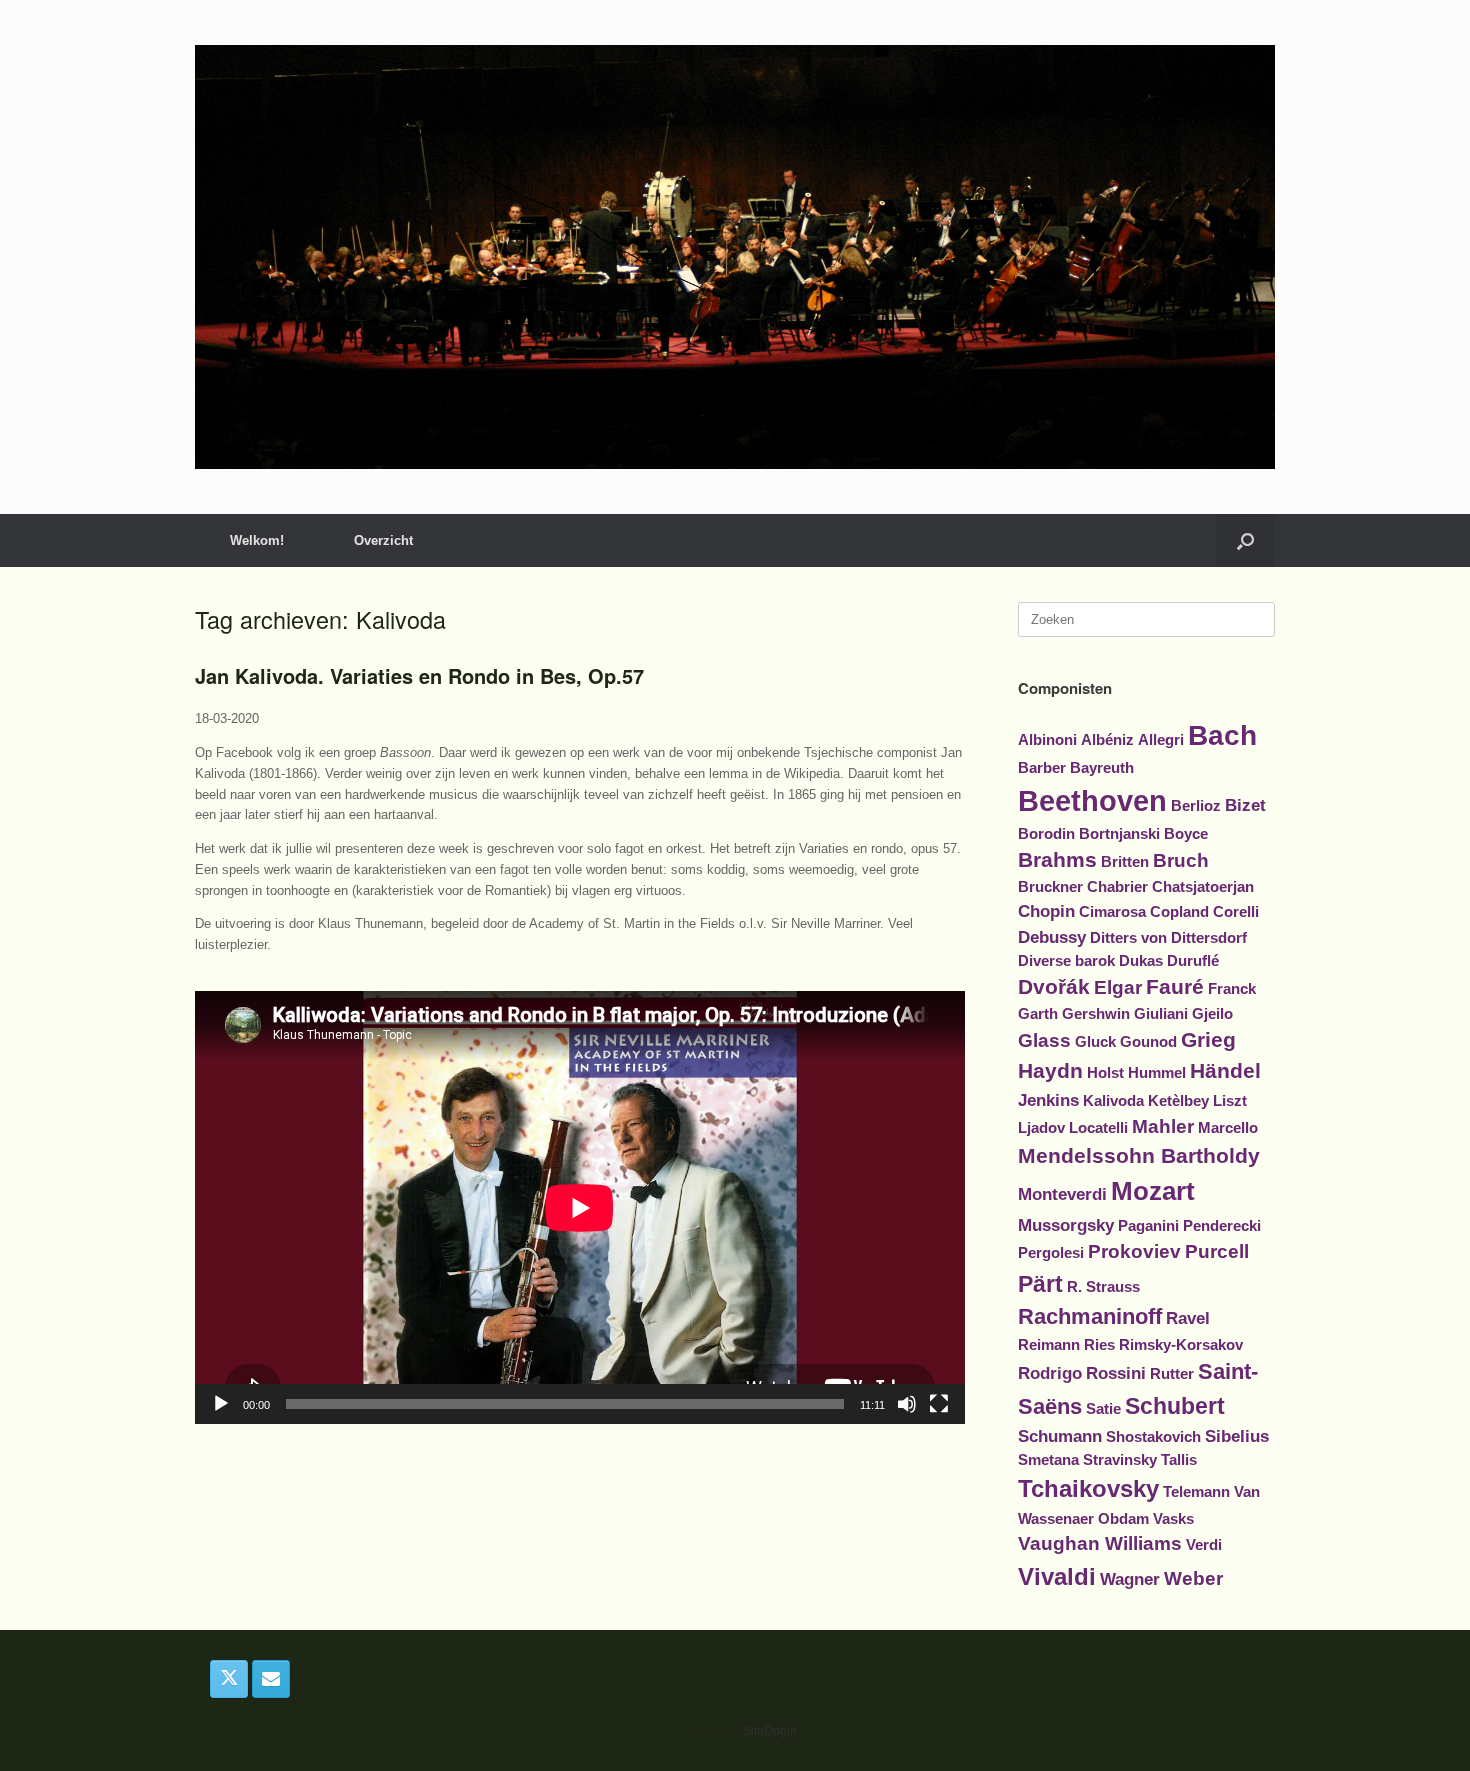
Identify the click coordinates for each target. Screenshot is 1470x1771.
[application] (580, 1207)
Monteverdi (1062, 1194)
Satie (1103, 1409)
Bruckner (1050, 887)
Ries (1099, 1345)
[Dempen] (907, 1404)
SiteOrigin (770, 1731)
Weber (1193, 1578)
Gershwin (1096, 1014)
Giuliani (1161, 1014)
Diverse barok (1066, 961)
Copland (1179, 912)
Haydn (1050, 1070)
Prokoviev (1134, 1251)
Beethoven (1092, 800)
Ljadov (1041, 1128)
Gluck (1095, 1042)
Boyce (1186, 834)
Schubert (1175, 1406)
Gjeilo (1212, 1014)
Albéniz (1107, 740)
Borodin (1046, 834)
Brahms (1057, 859)
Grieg (1208, 1039)
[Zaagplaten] (735, 257)
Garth (1038, 1014)
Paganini (1148, 1226)
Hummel (1157, 1073)
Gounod (1148, 1042)
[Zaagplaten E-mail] (271, 1679)
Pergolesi (1051, 1253)
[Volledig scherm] (939, 1404)
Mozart (1153, 1191)
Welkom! (257, 540)
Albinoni (1047, 740)
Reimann (1049, 1345)
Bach (1222, 735)
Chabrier (1117, 887)
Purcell (1217, 1251)
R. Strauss (1103, 1287)
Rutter (1172, 1374)
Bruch (1181, 860)
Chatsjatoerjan (1203, 887)
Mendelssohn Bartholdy (1139, 1155)
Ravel (1188, 1318)
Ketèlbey (1178, 1101)
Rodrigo (1050, 1373)
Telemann (1196, 1492)
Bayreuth (1102, 768)
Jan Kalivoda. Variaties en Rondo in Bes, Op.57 (419, 675)
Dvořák (1054, 986)
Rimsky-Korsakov (1181, 1345)
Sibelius (1237, 1436)
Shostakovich (1153, 1437)
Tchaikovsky (1088, 1488)
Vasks (1173, 1519)
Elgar (1118, 987)
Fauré (1175, 986)
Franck (1232, 989)
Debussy (1052, 937)
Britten (1125, 862)
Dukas (1141, 961)
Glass (1044, 1040)
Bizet (1245, 805)
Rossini (1116, 1373)
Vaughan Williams (1100, 1543)
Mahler (1163, 1126)
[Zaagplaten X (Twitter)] (229, 1679)
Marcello (1228, 1128)
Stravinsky (1120, 1460)
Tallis (1179, 1460)
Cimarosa (1112, 912)
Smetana (1048, 1460)
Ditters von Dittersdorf (1168, 938)
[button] (1245, 540)
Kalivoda (1113, 1101)
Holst (1105, 1073)
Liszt (1230, 1101)
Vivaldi (1057, 1576)
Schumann (1060, 1436)
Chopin (1046, 911)
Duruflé (1193, 961)
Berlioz (1196, 806)
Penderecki (1222, 1226)
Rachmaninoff (1090, 1316)
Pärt (1040, 1284)
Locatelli (1098, 1128)
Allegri (1161, 740)
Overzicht (383, 540)
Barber (1042, 768)
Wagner (1130, 1579)
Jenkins (1048, 1100)
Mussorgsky (1066, 1225)
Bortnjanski (1119, 834)
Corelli (1236, 912)
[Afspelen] (221, 1404)
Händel (1225, 1070)
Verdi (1204, 1545)
